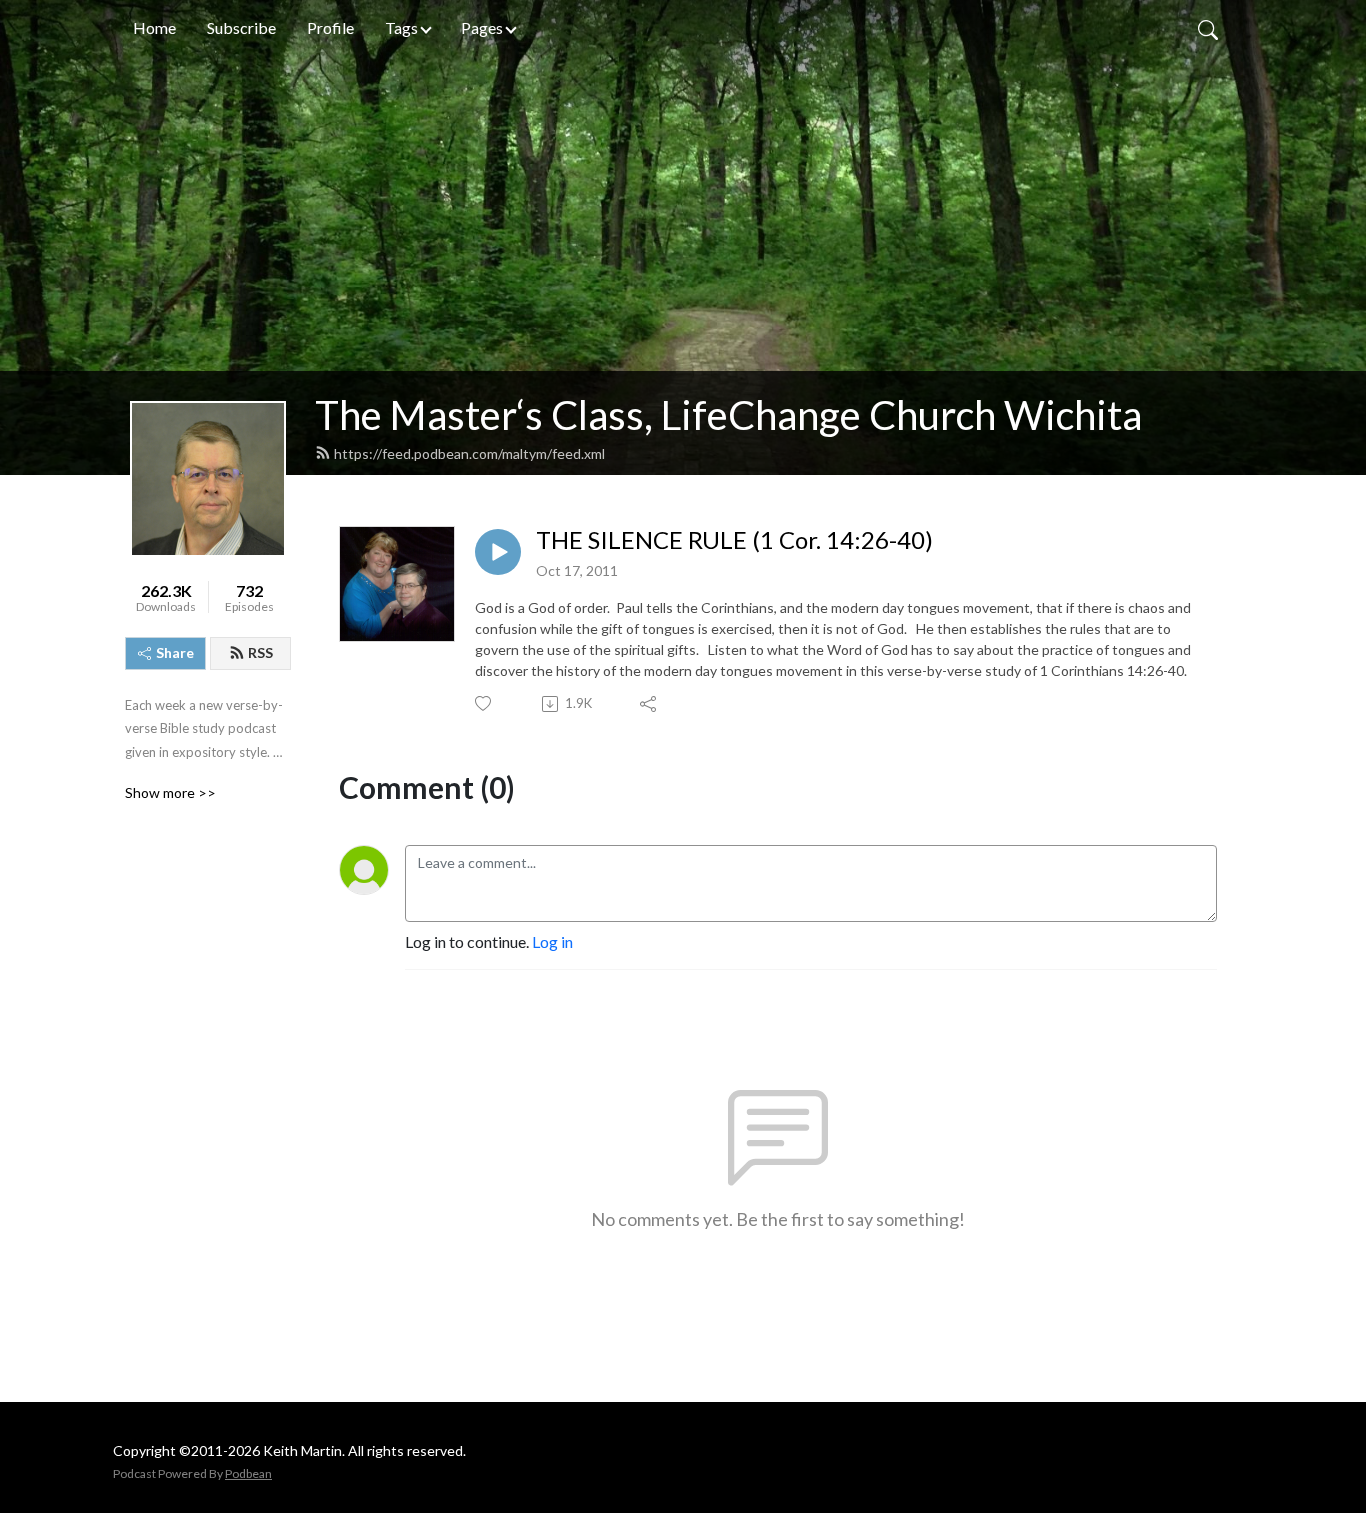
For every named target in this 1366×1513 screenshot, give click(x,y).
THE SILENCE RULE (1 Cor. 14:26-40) (734, 540)
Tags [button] (401, 27)
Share (175, 652)
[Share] (649, 704)
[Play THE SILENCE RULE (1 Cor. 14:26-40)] (498, 552)
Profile (330, 27)
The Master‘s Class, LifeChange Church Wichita (728, 415)
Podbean (248, 1473)
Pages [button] (482, 27)
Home (154, 27)
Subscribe (241, 27)
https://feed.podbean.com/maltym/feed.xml (469, 453)
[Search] (1208, 28)
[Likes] (484, 703)
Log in (552, 941)
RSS (260, 652)
